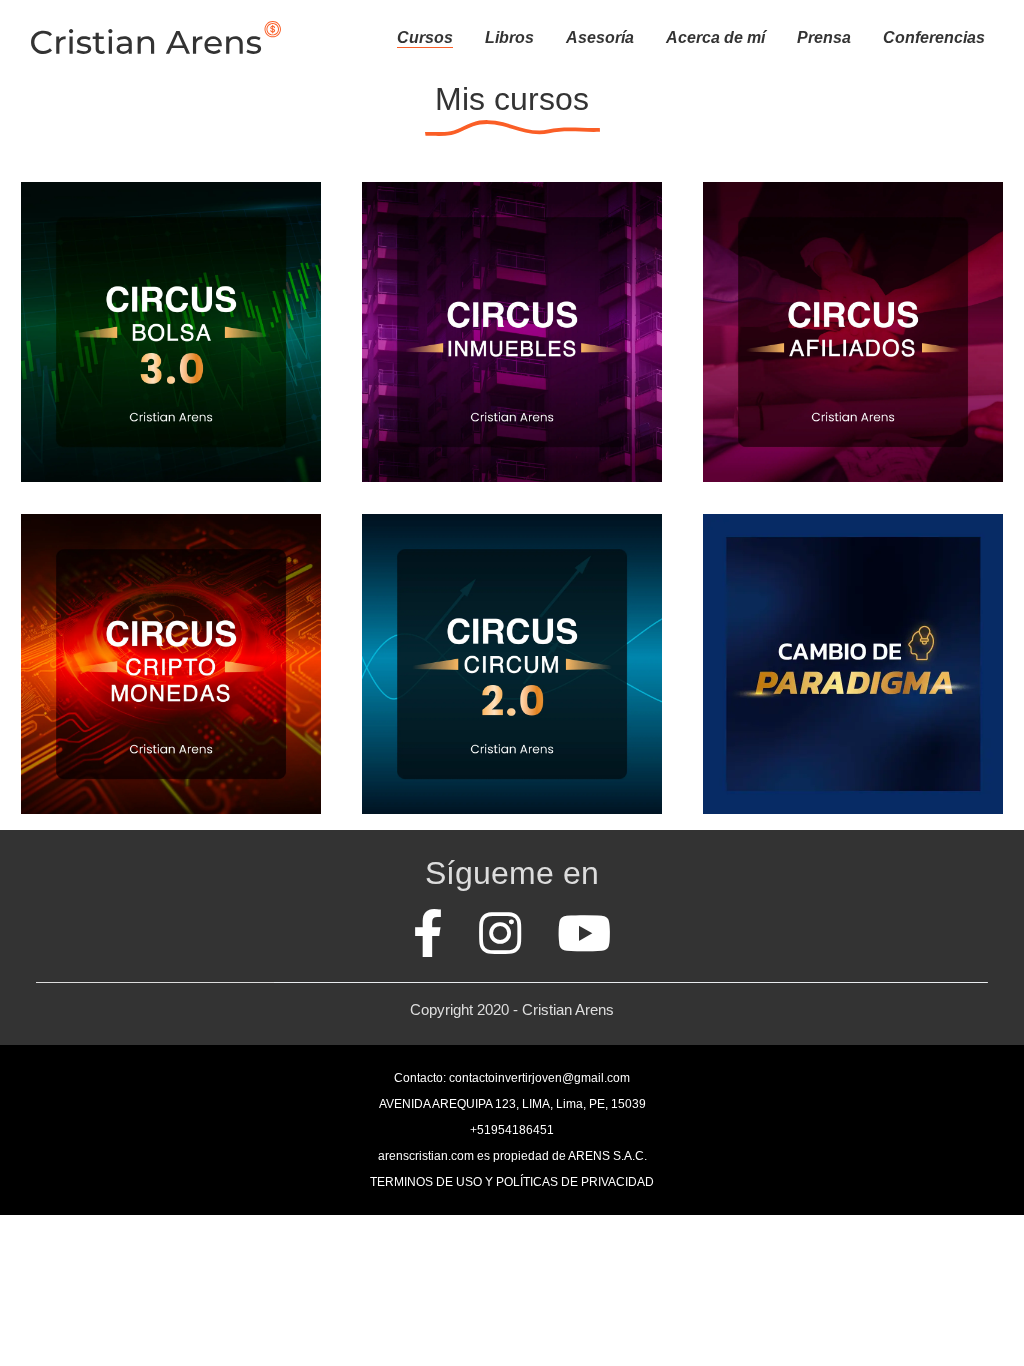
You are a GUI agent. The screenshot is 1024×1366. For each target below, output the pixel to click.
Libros (509, 37)
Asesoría (600, 37)
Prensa (824, 37)
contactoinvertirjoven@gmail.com (539, 1078)
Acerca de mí (715, 37)
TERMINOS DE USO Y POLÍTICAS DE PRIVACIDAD (512, 1182)
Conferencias (934, 37)
